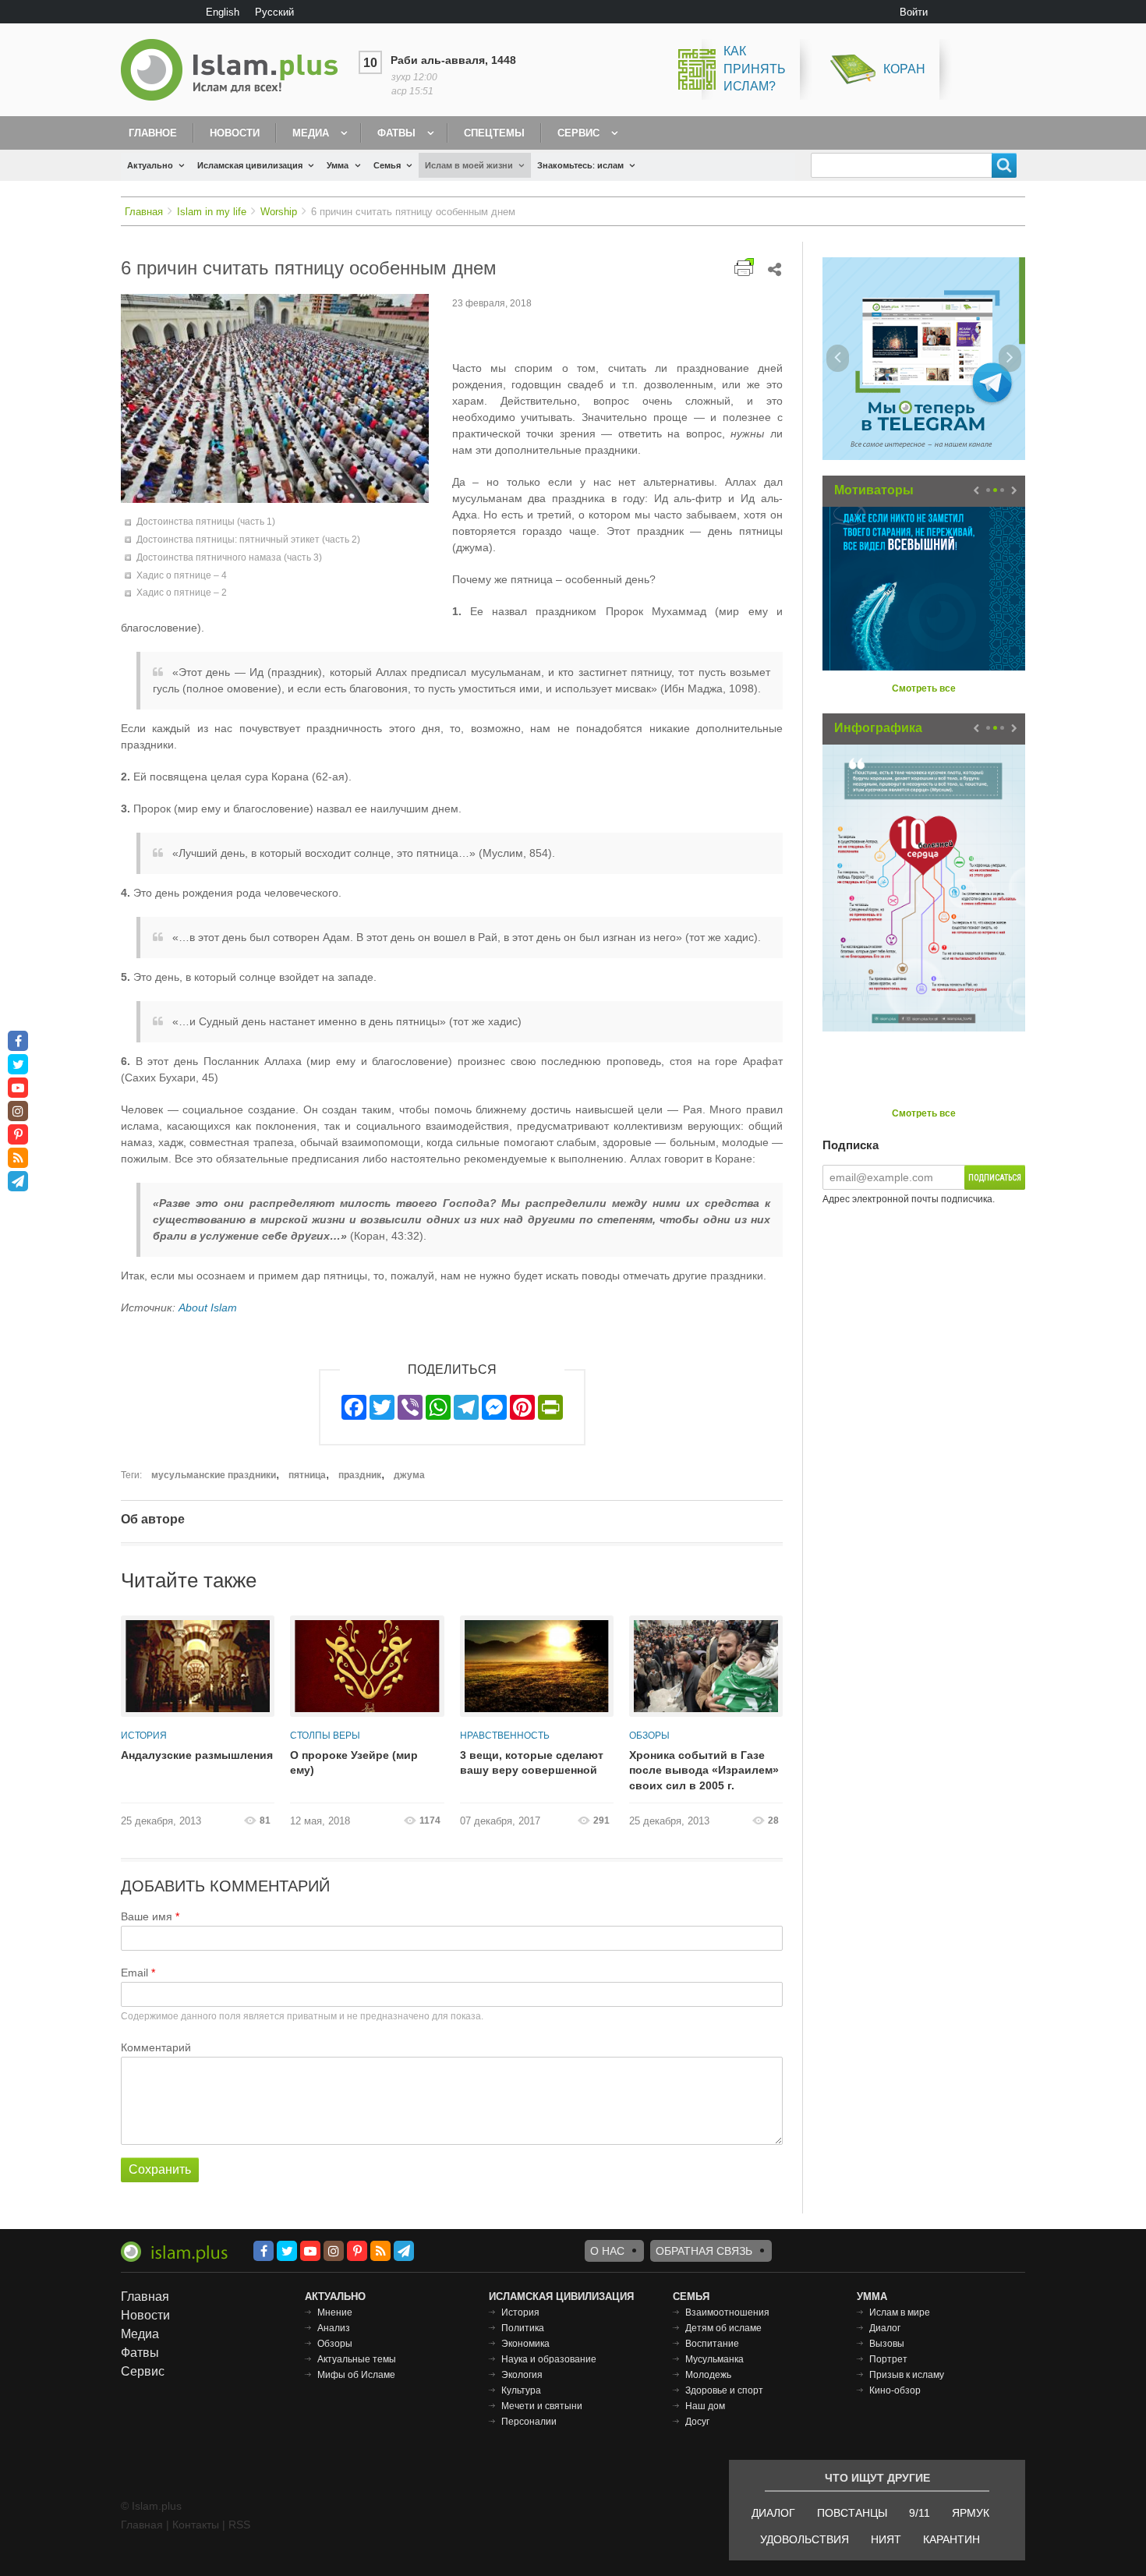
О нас (607, 2251)
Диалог (885, 2328)
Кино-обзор (895, 2390)
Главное (153, 133)
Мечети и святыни (542, 2406)
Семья (387, 165)
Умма (338, 165)
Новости (235, 133)
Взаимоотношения (727, 2312)
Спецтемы (494, 133)
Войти (914, 12)
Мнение (335, 2312)
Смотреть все (924, 688)
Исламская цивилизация (250, 165)
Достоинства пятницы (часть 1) (206, 522)
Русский (274, 12)
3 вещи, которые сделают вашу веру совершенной (532, 1763)
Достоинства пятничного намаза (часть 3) (229, 557)
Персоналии (529, 2422)
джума (409, 1475)
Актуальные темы (357, 2359)
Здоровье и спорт (724, 2390)
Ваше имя (147, 1916)
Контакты (196, 2525)
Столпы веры (325, 1736)
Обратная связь (704, 2251)
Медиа (311, 133)
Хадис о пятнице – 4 (182, 575)
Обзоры (649, 1736)
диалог (773, 2513)
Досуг (697, 2422)
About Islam (208, 1307)
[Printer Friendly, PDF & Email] (744, 267)
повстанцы (852, 2513)
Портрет (888, 2359)
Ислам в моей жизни (469, 165)
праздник (360, 1475)
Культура (521, 2390)
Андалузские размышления (197, 1755)
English (223, 12)
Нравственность (505, 1736)
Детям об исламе (723, 2328)
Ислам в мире (900, 2312)
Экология (522, 2375)
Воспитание (712, 2344)
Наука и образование (549, 2359)
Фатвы (396, 133)
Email (134, 1973)
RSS (239, 2525)
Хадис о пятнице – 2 (182, 593)
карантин (951, 2539)
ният (886, 2539)
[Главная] (235, 70)
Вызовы (887, 2344)
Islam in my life (212, 212)
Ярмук (971, 2513)
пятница (307, 1475)
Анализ (334, 2328)
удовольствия (805, 2539)
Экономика (525, 2344)
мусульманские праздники (214, 1475)
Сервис (578, 133)
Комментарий (156, 2047)
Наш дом (705, 2406)
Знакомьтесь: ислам (580, 165)
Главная (144, 212)
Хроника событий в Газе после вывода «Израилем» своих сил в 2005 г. (704, 1770)
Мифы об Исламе (356, 2375)
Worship (279, 212)
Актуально (150, 165)
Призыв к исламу (907, 2375)
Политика (523, 2328)
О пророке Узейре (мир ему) (354, 1763)
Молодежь (708, 2375)
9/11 (920, 2513)
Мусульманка (714, 2359)
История (144, 1736)
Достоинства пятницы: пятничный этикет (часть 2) (248, 540)
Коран (904, 69)
